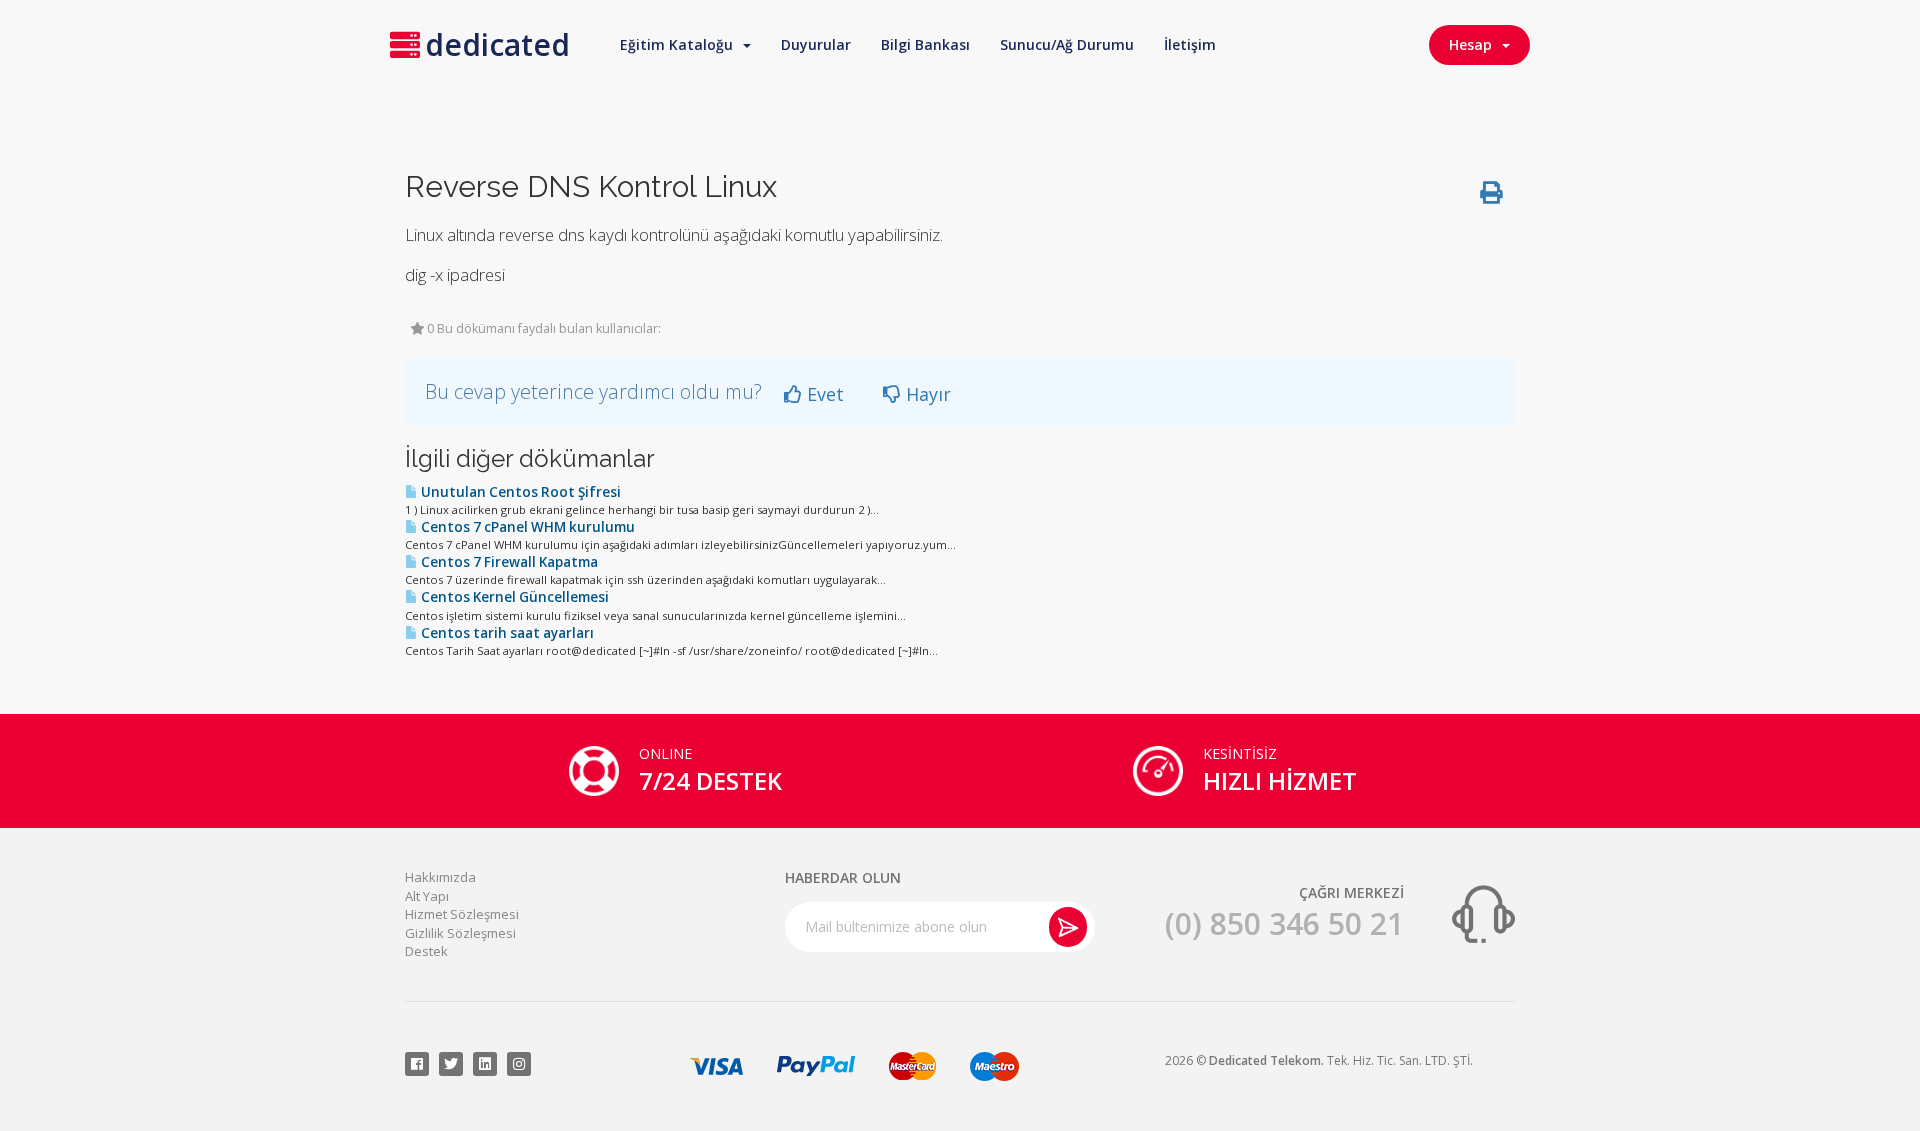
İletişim (1190, 44)
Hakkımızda (440, 877)
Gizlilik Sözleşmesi (460, 933)
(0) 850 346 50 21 (1284, 923)
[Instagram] (519, 1064)
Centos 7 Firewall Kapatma (508, 562)
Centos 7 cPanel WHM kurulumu (526, 527)
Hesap (1474, 44)
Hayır (926, 394)
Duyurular (816, 44)
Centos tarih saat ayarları (506, 633)
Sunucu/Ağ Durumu (1067, 44)
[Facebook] (417, 1064)
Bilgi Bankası (925, 44)
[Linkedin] (485, 1064)
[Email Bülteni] (1068, 927)
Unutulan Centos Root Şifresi (519, 492)
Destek (426, 951)
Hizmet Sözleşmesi (462, 914)
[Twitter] (451, 1064)
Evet (823, 394)
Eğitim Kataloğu (680, 44)
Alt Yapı (427, 896)
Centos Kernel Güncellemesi (513, 597)
